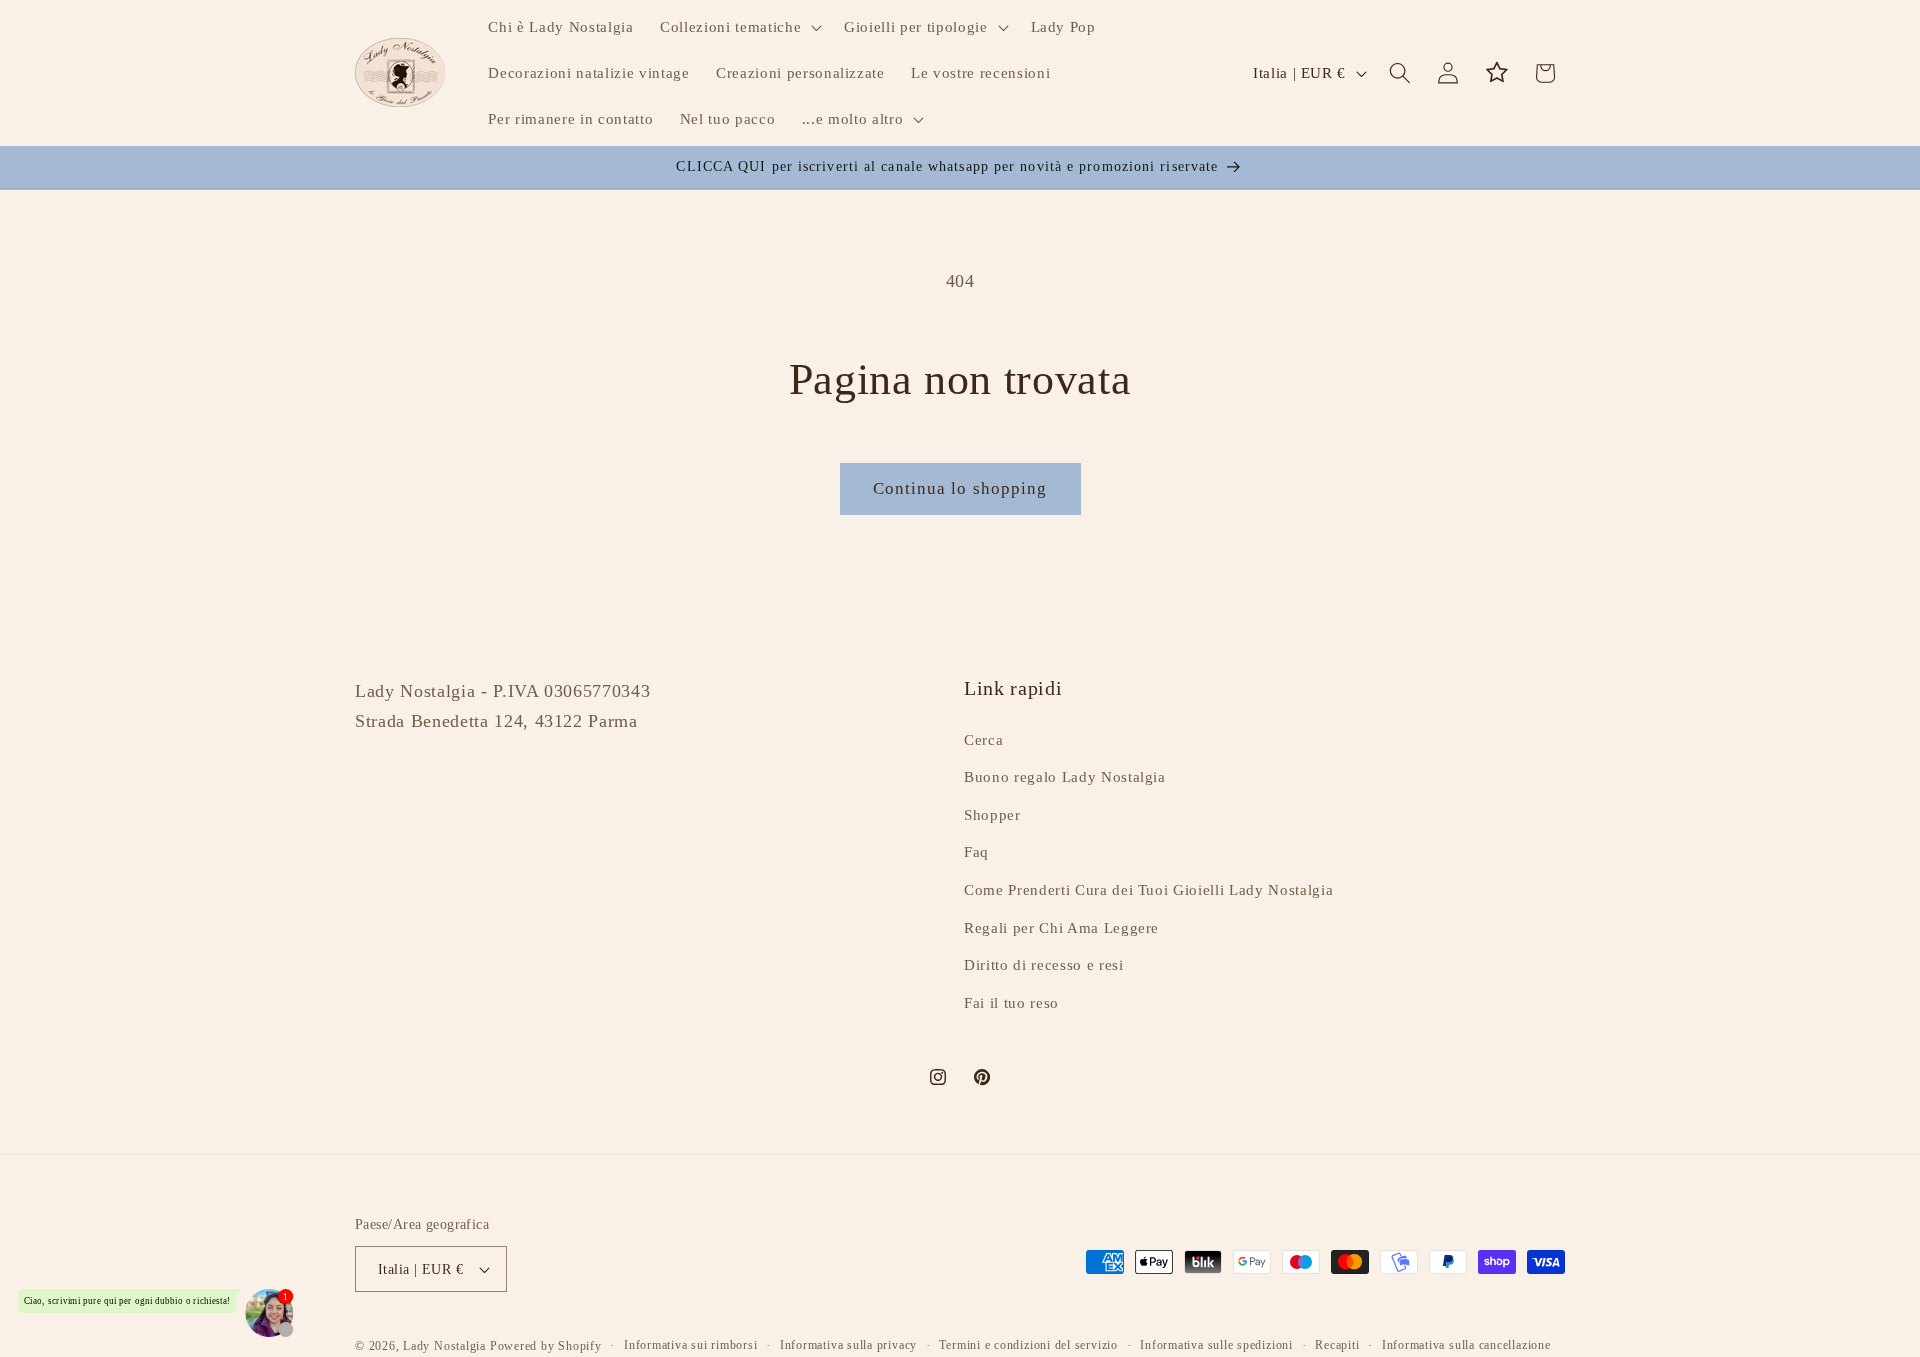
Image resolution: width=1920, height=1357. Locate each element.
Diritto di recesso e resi (1044, 964)
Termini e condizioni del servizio (1028, 1345)
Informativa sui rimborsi (690, 1345)
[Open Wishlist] (1497, 73)
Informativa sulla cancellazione (1466, 1345)
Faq (976, 851)
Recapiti (1337, 1345)
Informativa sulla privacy (848, 1345)
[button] (739, 27)
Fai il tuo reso (1011, 1002)
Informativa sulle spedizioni (1216, 1345)
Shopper (992, 814)
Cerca (983, 739)
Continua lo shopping (960, 488)
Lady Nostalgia (444, 1346)
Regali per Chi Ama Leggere (1061, 927)
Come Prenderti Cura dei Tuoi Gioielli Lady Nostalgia (1148, 889)
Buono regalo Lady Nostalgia (1065, 776)
